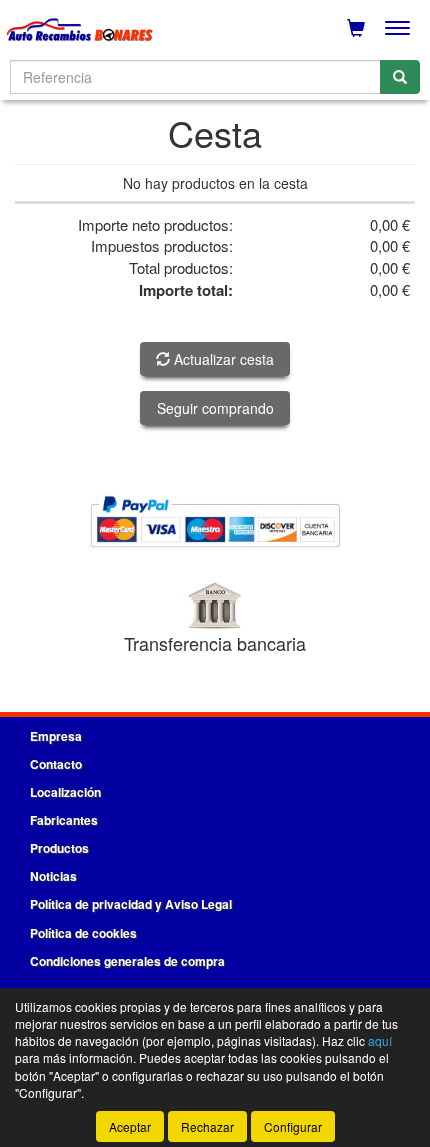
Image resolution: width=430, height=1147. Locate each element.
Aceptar (130, 1126)
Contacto (56, 764)
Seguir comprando (215, 408)
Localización (65, 792)
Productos (59, 848)
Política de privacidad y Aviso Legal (131, 904)
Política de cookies (83, 933)
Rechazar (207, 1126)
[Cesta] (356, 28)
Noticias (53, 876)
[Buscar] (400, 77)
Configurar (293, 1126)
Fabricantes (64, 820)
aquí (380, 1040)
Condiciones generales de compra (127, 961)
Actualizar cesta (222, 359)
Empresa (56, 736)
